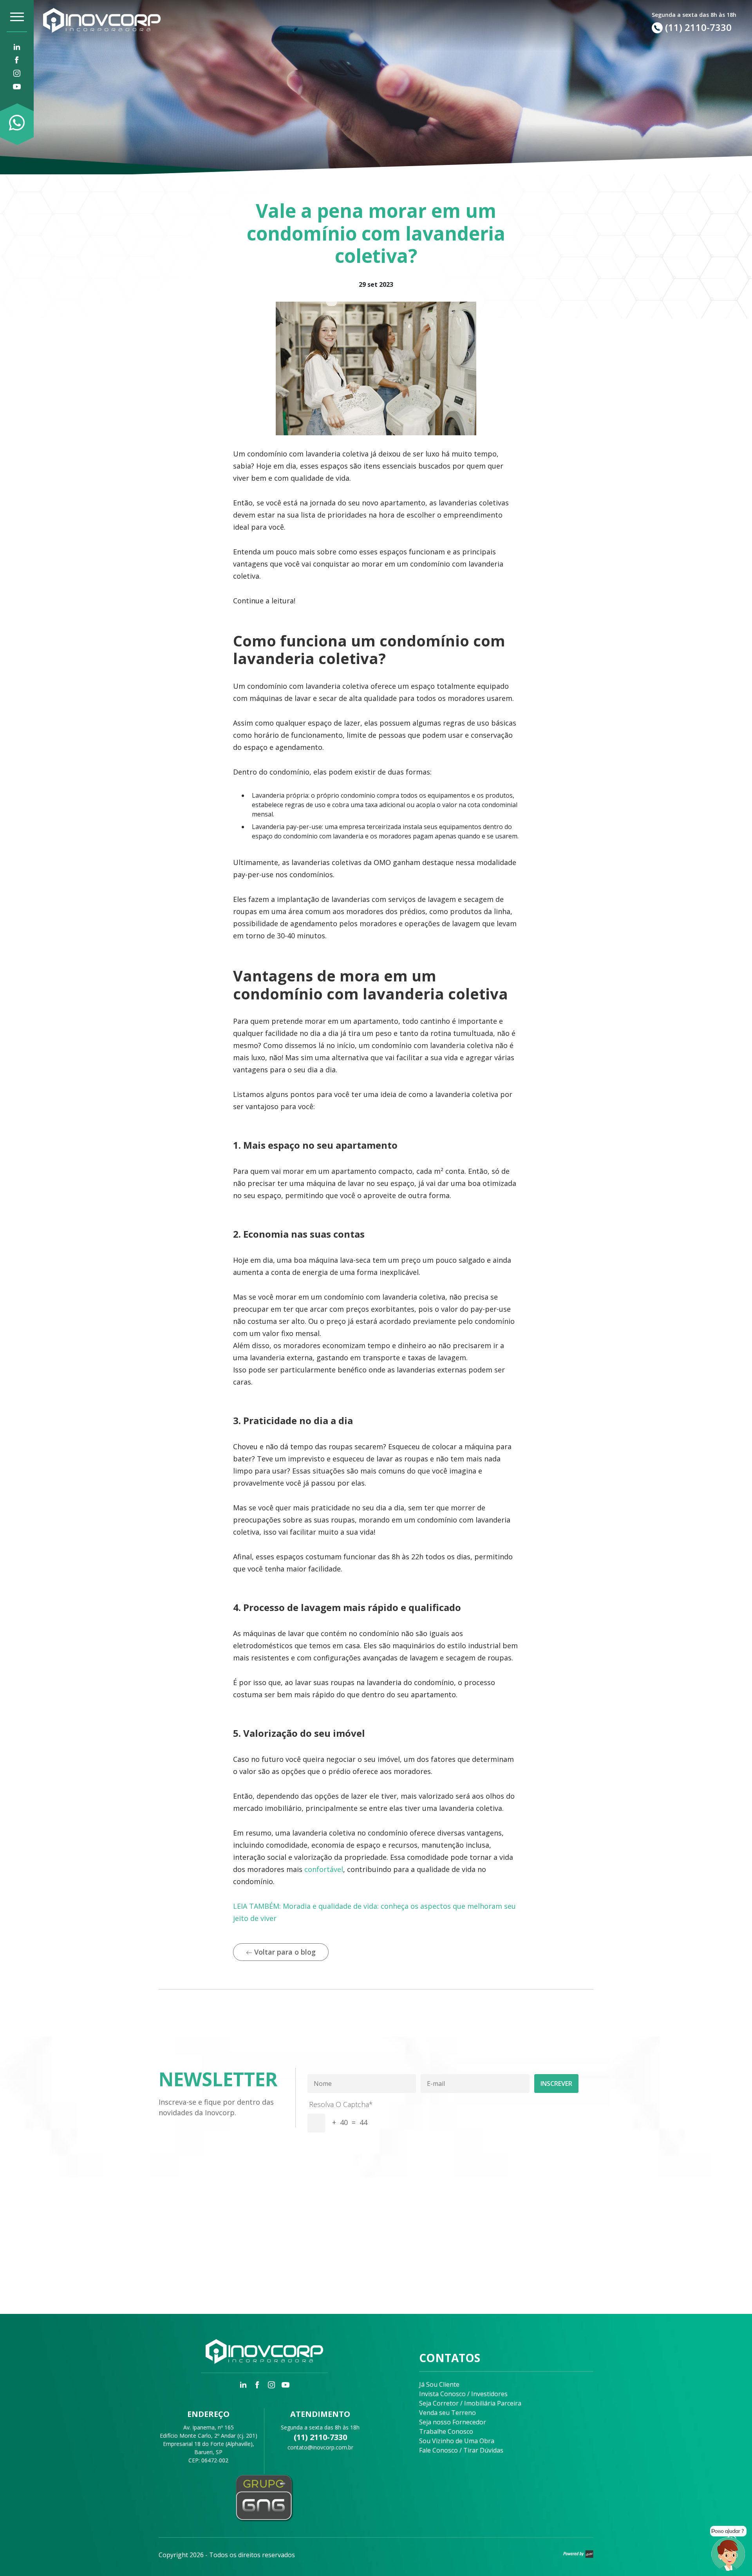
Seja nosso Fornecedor (453, 2422)
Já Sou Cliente (439, 2384)
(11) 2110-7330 (320, 2437)
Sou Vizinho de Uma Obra (457, 2441)
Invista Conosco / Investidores (463, 2394)
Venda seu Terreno (447, 2413)
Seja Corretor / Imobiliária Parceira (470, 2403)
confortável (324, 1869)
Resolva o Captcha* (341, 2104)
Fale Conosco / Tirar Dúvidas (461, 2450)
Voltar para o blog (284, 1952)
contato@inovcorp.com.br (320, 2447)
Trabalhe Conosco (446, 2431)
